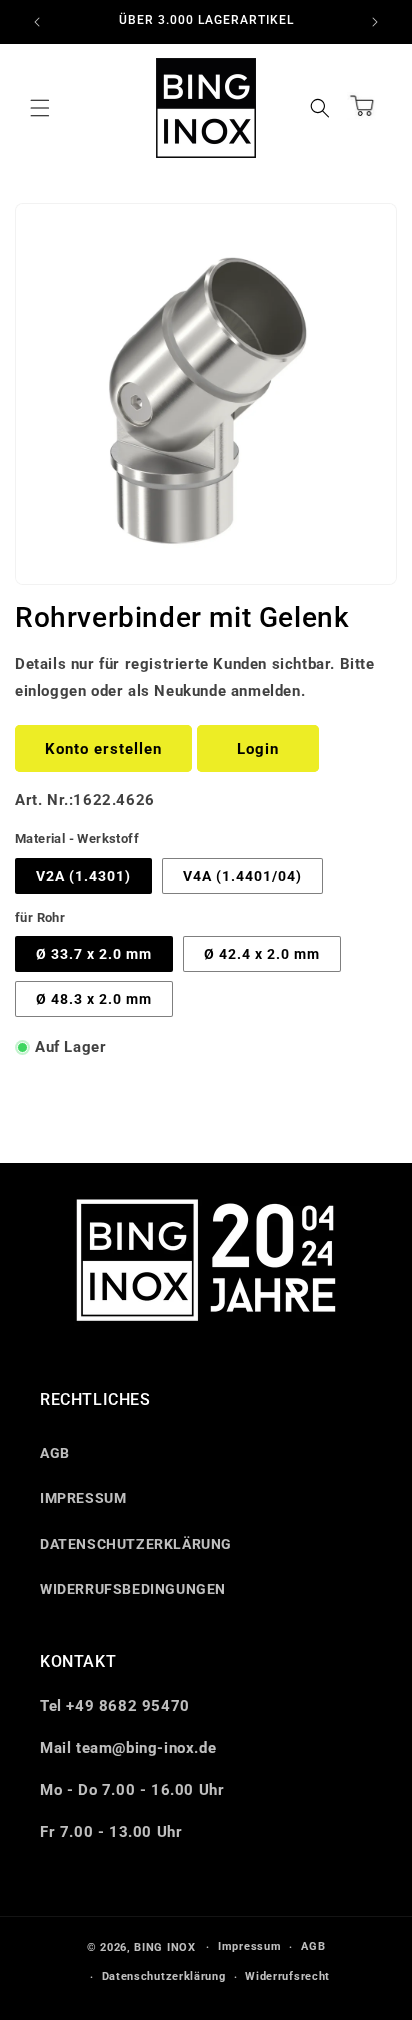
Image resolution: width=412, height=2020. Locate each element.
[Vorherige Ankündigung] (37, 22)
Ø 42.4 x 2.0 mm (262, 954)
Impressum (249, 1946)
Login (258, 749)
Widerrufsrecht (287, 1976)
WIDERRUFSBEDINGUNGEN (133, 1589)
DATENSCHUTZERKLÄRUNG (136, 1544)
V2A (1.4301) (83, 876)
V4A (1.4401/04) (242, 876)
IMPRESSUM (83, 1498)
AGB (55, 1453)
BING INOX (164, 1947)
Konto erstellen (103, 749)
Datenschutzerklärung (164, 1976)
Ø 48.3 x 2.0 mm (94, 999)
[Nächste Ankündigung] (375, 22)
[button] (40, 108)
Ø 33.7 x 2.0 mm (94, 954)
